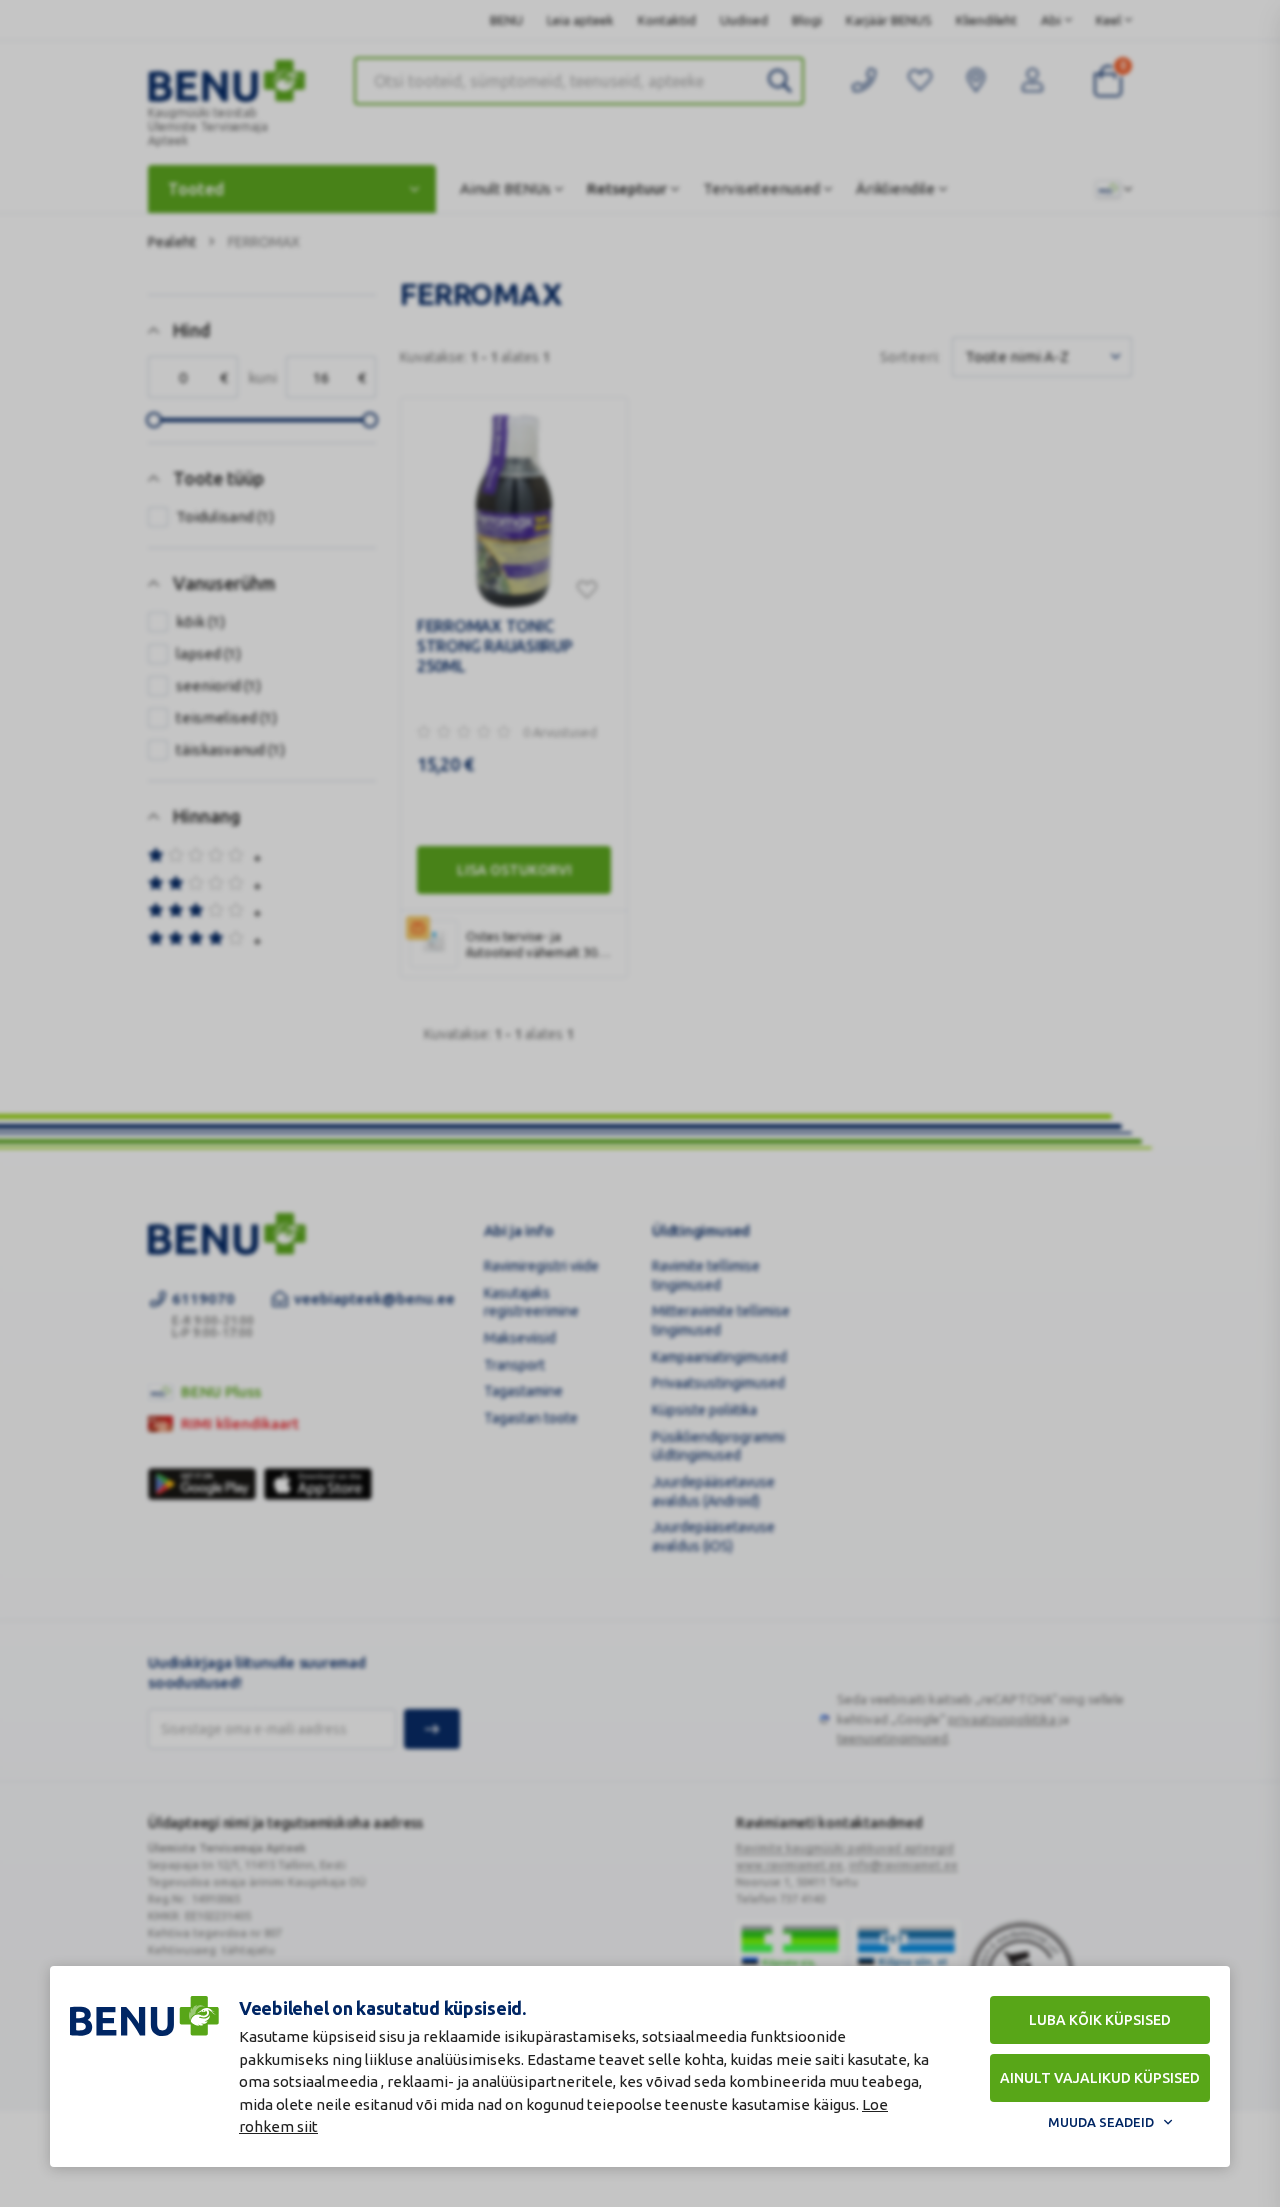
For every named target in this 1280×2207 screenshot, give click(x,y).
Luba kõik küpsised (1100, 2020)
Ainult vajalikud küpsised (1100, 2078)
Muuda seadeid (1101, 2122)
